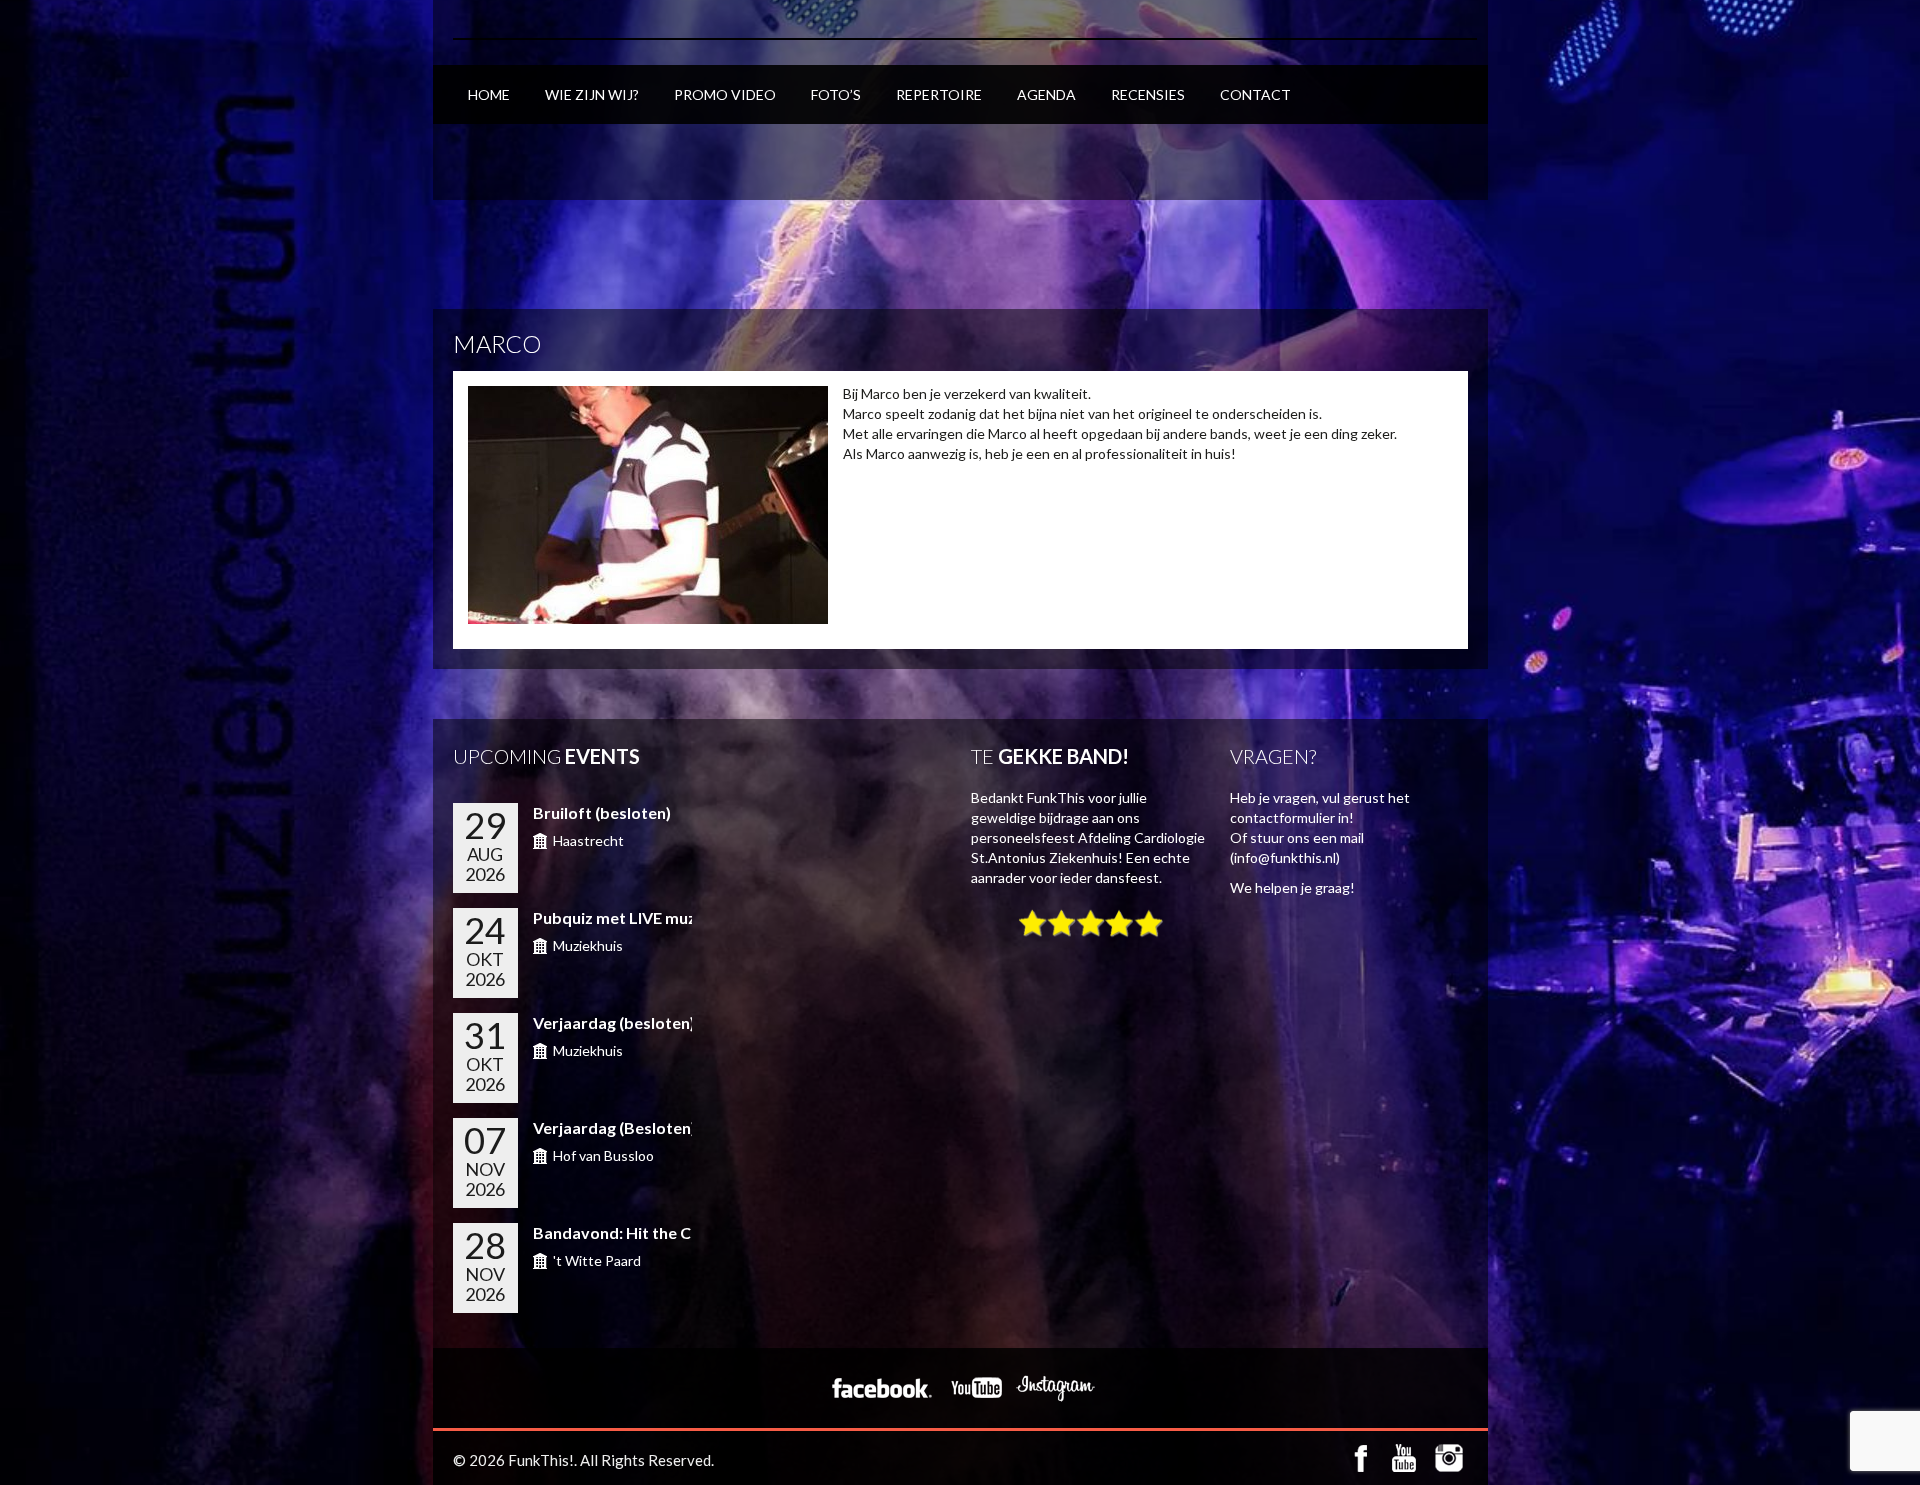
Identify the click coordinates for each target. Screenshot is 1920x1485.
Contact (1255, 94)
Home (489, 94)
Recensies (1148, 94)
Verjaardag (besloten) (614, 1022)
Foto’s (836, 94)
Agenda (1046, 94)
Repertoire (939, 94)
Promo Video (725, 94)
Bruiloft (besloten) (602, 812)
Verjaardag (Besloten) (614, 1127)
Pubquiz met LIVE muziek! (628, 917)
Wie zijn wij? (592, 94)
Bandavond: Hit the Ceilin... (633, 1232)
